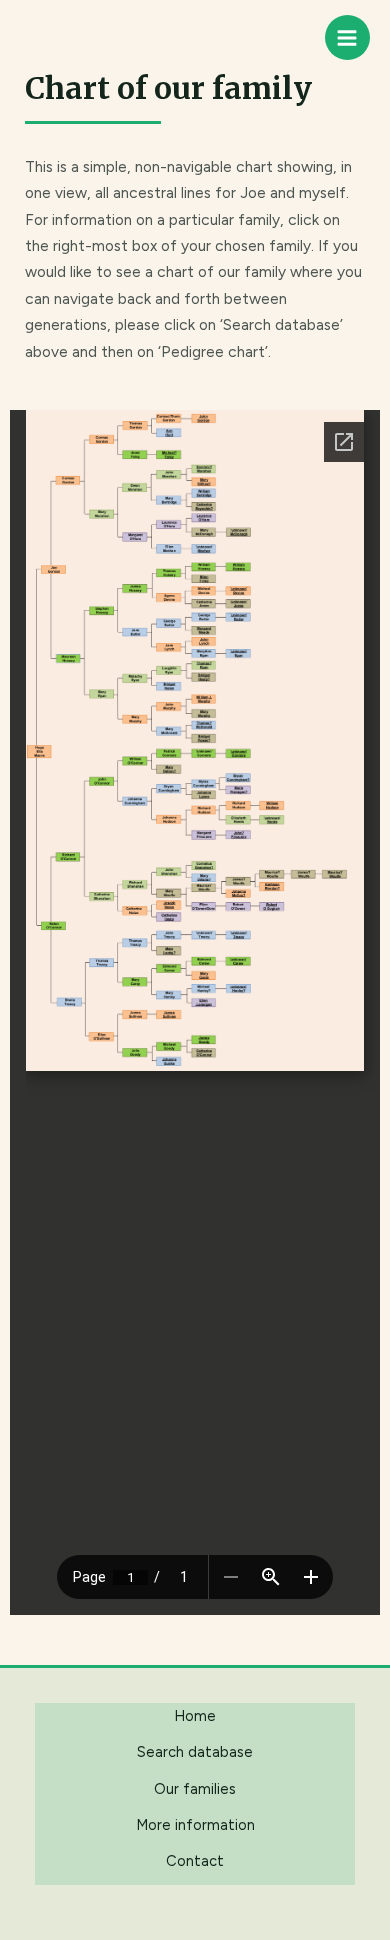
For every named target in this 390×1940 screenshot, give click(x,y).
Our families (195, 1789)
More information (195, 1825)
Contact (195, 1861)
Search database (195, 1752)
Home (195, 1716)
